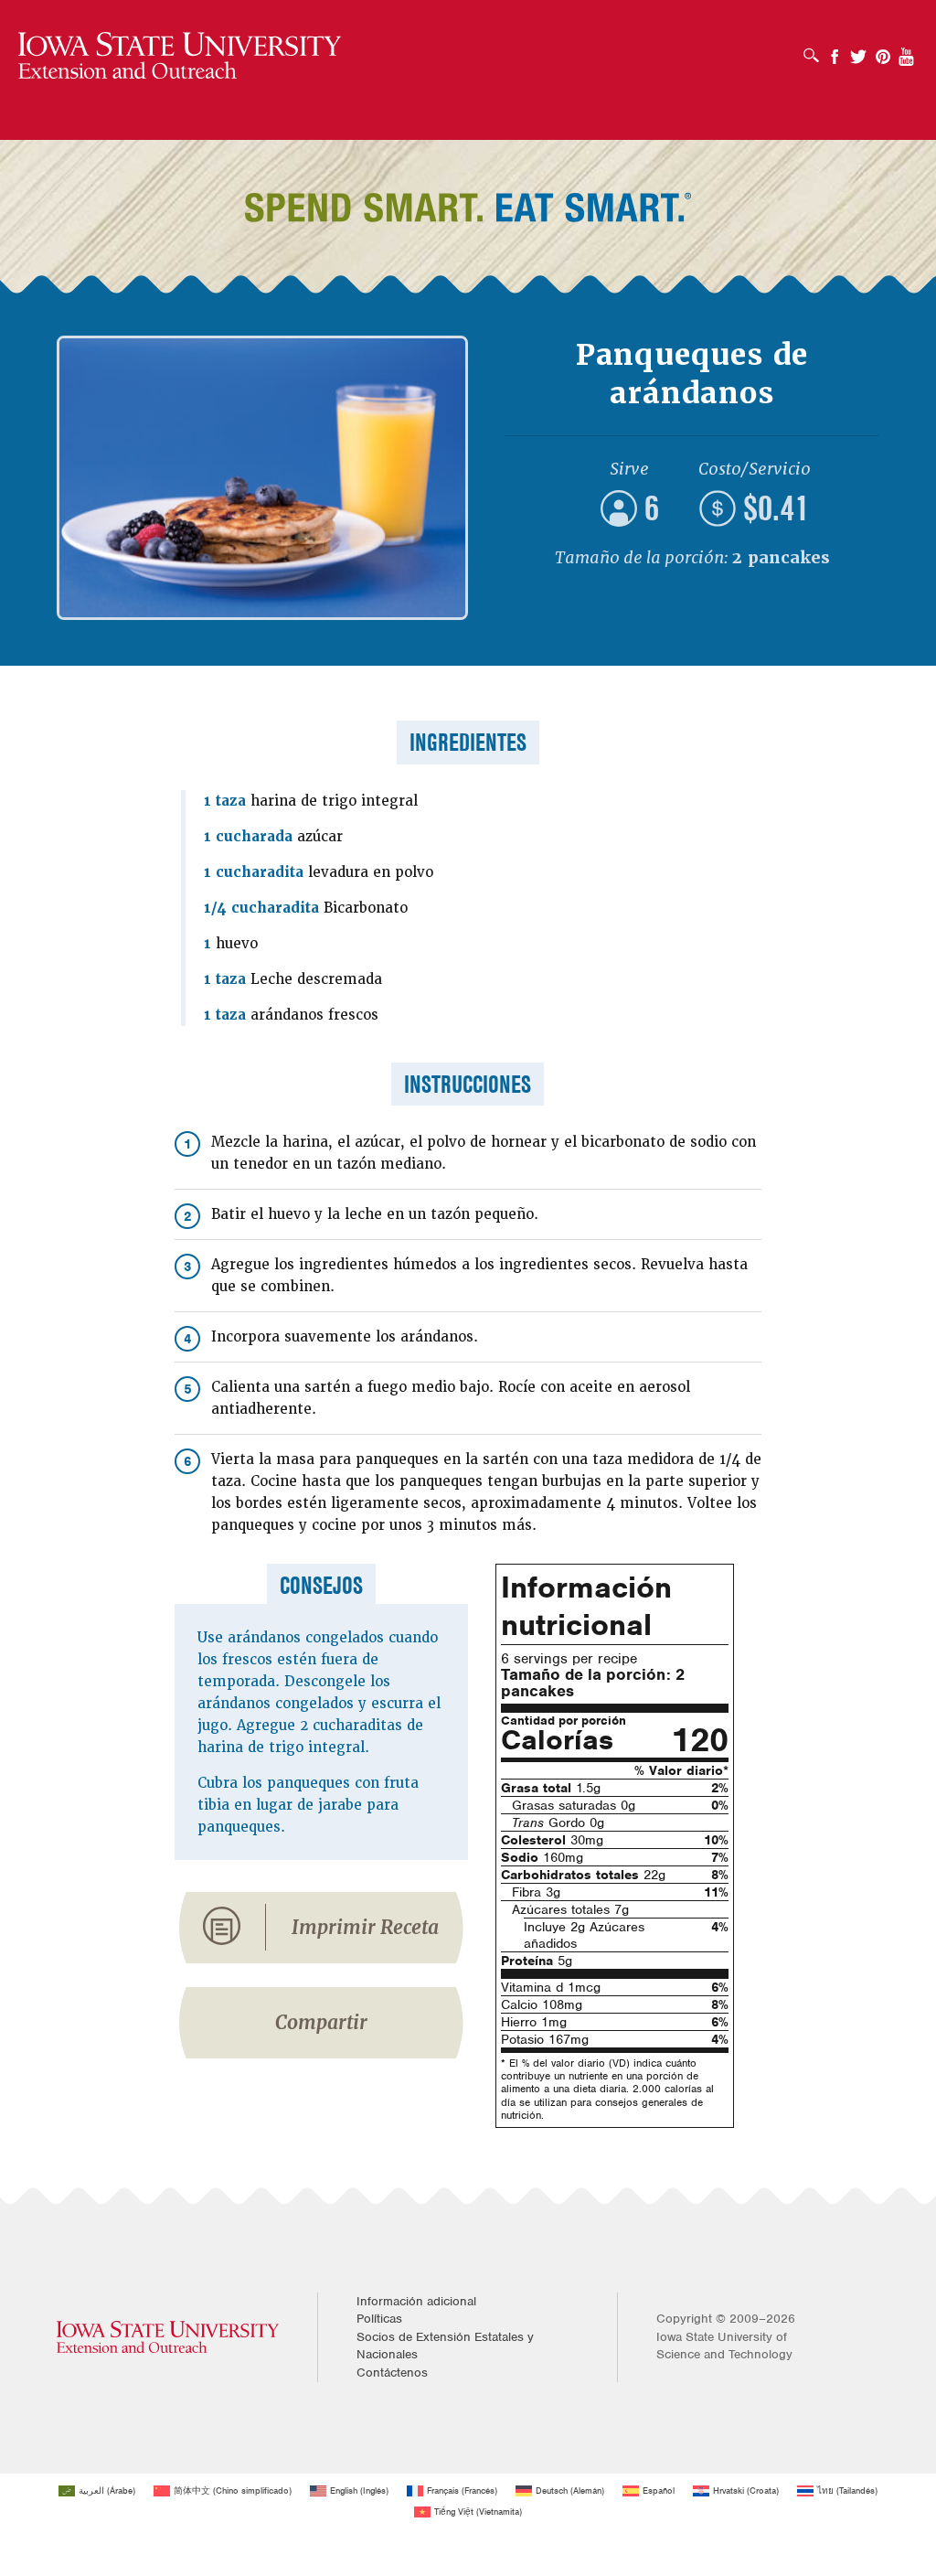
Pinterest (883, 51)
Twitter (858, 51)
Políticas (379, 2319)
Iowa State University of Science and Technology (724, 2346)
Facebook (835, 51)
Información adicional (416, 2301)
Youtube (907, 51)
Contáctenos (392, 2373)
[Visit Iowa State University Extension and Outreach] (168, 2337)
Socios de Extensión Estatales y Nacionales (445, 2346)
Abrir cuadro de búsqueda (816, 49)
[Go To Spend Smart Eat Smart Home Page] (180, 56)
